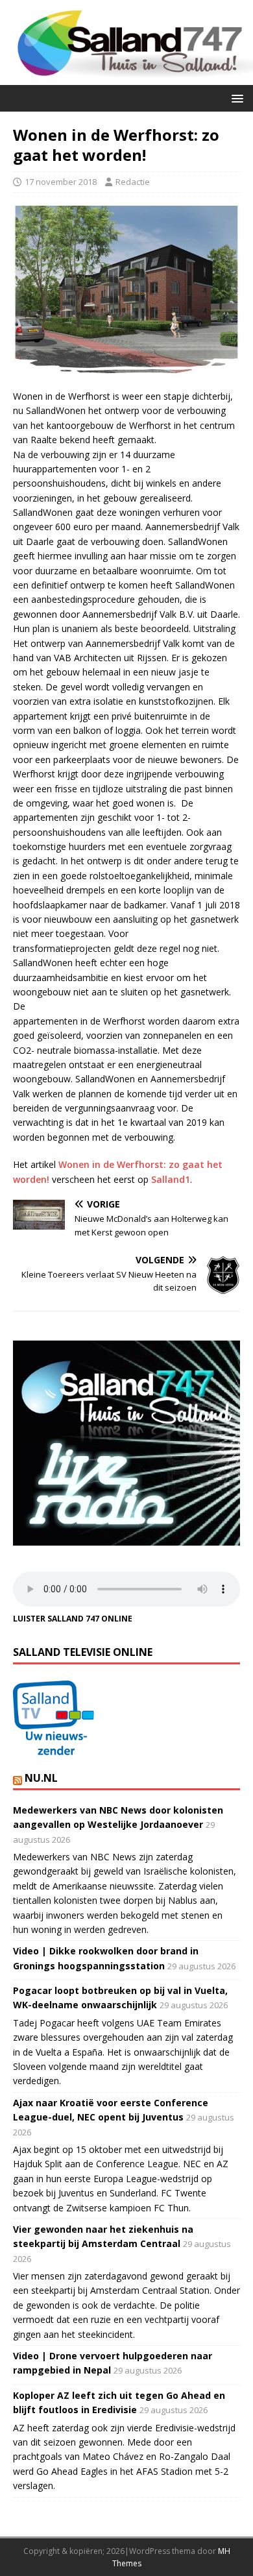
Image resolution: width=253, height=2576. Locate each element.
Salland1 (171, 1179)
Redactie (133, 182)
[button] (235, 98)
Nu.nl (41, 1778)
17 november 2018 (61, 182)
